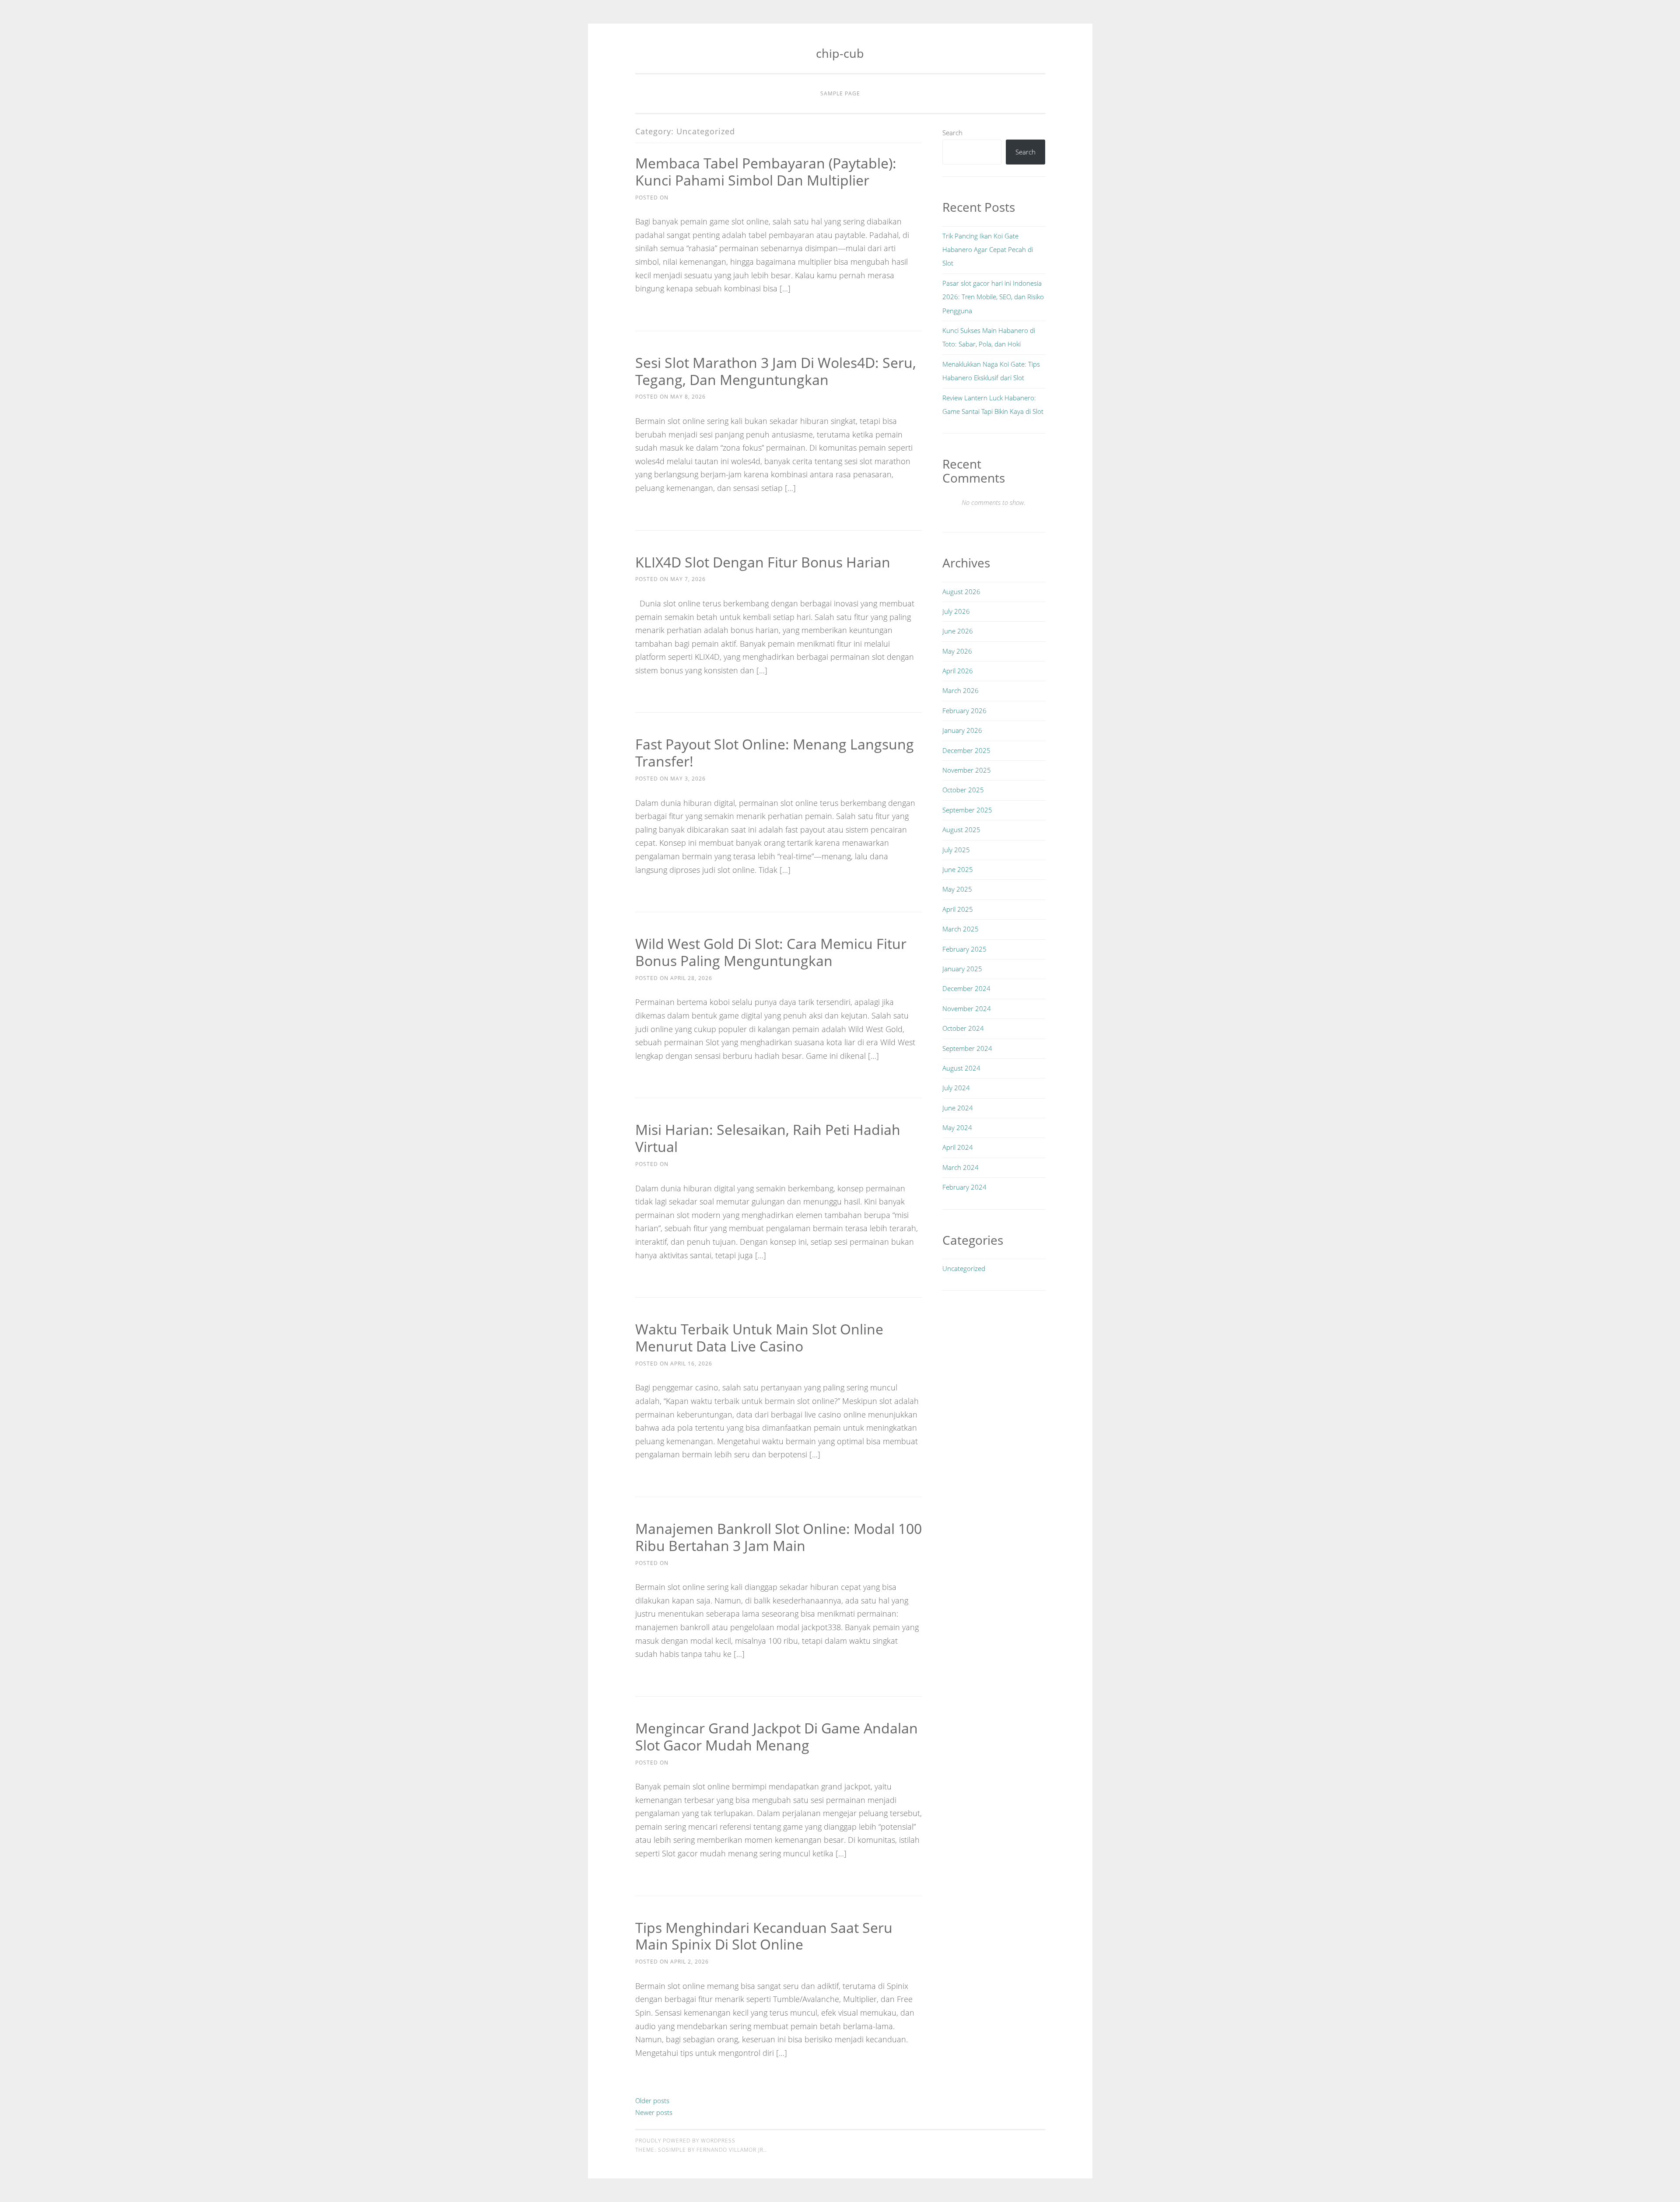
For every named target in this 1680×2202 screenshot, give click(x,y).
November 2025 (967, 770)
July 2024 (956, 1088)
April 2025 (958, 909)
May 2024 (957, 1127)
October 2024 (963, 1028)
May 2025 (957, 889)
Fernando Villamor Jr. (731, 2150)
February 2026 (964, 711)
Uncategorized (964, 1268)
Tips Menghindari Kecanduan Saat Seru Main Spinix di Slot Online (764, 1936)
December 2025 (966, 750)
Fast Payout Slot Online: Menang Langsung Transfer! (775, 753)
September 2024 (967, 1048)
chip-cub (840, 53)
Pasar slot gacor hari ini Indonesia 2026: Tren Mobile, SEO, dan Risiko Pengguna (993, 297)
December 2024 (966, 988)
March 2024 (961, 1167)
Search (952, 133)
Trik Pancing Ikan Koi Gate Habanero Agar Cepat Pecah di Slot (988, 250)
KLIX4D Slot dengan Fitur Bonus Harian (763, 562)
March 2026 (961, 690)
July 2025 (956, 850)
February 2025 (964, 949)
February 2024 (964, 1187)
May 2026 (957, 651)
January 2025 (962, 969)
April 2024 (958, 1147)
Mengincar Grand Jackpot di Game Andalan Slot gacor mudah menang (777, 1736)
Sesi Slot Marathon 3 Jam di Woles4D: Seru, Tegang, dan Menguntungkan (776, 371)
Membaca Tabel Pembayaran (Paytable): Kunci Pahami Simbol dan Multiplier (766, 172)
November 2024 (967, 1008)
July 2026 (956, 611)
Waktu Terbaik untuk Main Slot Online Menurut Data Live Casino (759, 1337)
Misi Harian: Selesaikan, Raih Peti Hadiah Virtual (768, 1138)
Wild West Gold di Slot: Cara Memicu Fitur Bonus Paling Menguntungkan (771, 952)
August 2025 (961, 830)
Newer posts (654, 2112)
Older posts (652, 2100)
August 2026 (961, 592)
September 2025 (967, 810)
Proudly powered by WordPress (685, 2141)
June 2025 (958, 869)
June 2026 (958, 631)
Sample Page (840, 93)
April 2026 (958, 671)
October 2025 (963, 790)
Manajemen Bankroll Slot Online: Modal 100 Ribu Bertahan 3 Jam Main (779, 1537)
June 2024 (958, 1108)
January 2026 (962, 730)
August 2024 (961, 1068)
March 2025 (961, 929)
